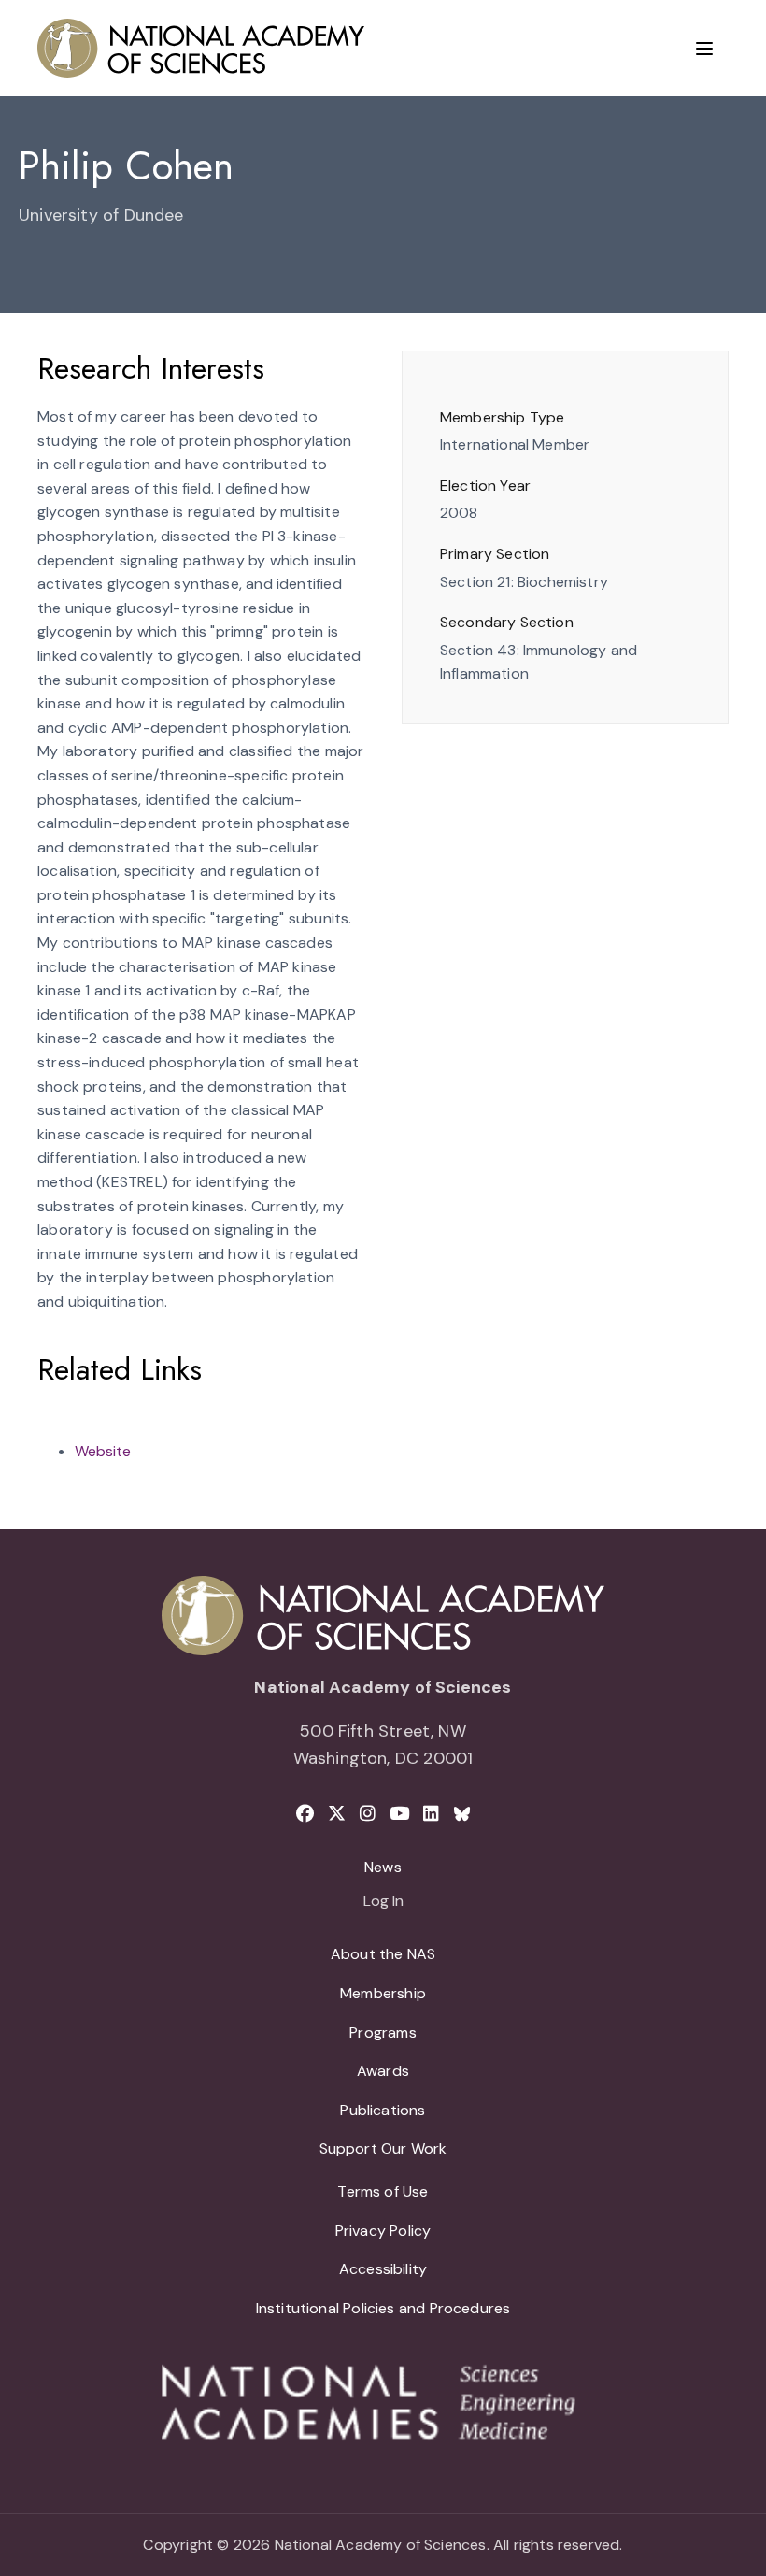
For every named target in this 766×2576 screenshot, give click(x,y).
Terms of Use (383, 2191)
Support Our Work (383, 2148)
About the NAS (383, 1954)
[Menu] (704, 49)
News (383, 1867)
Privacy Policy (383, 2231)
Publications (383, 2110)
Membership (383, 1993)
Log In (383, 1902)
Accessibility (383, 2269)
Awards (383, 2071)
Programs (383, 2032)
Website (103, 1451)
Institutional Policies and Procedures (383, 2308)
